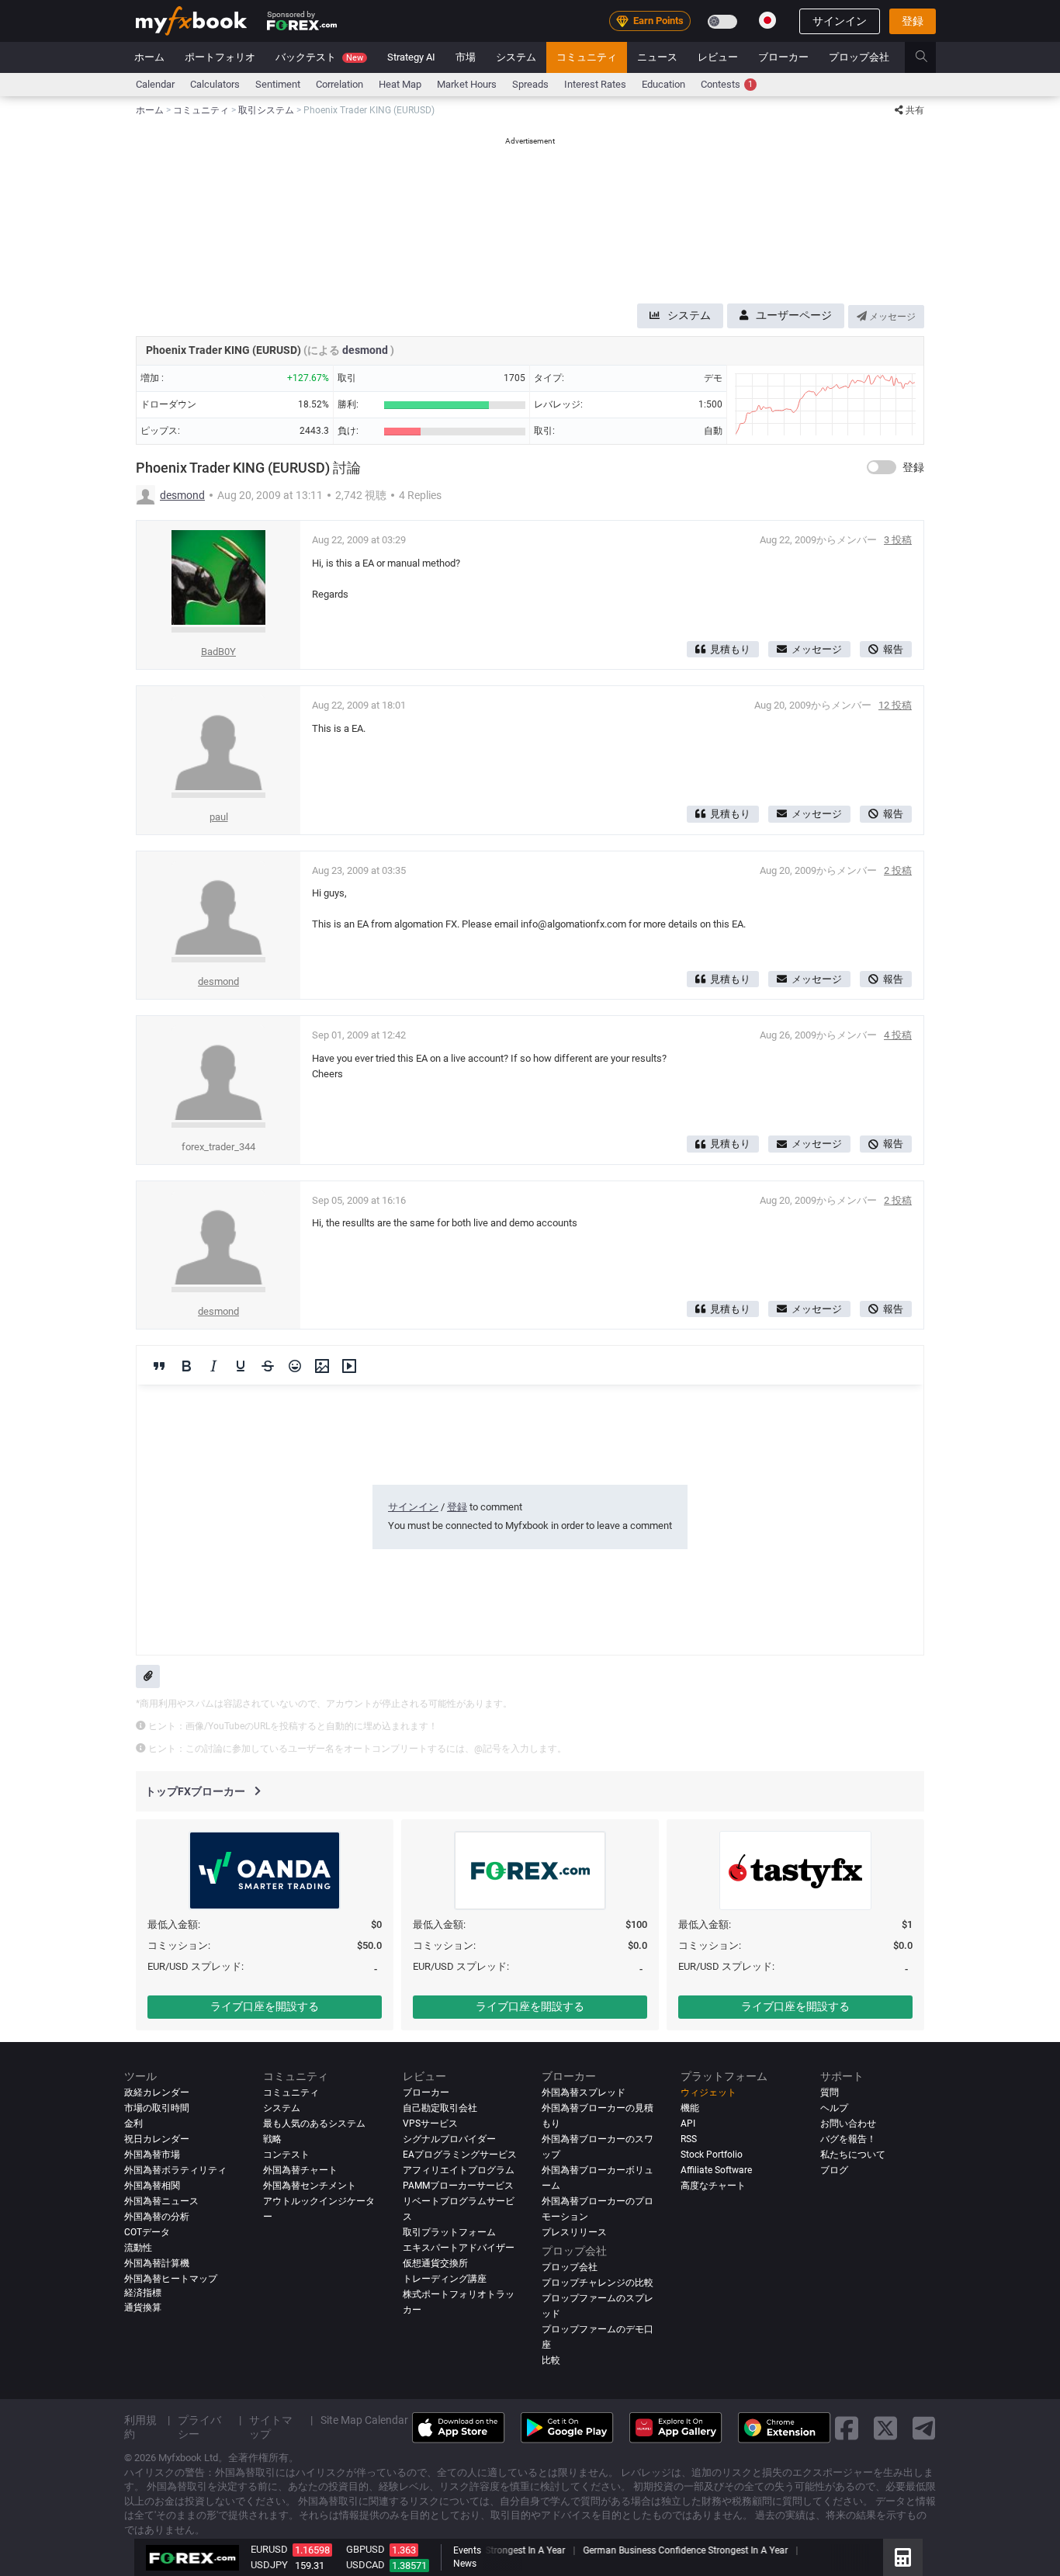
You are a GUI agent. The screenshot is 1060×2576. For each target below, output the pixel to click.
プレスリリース (574, 2232)
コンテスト (286, 2155)
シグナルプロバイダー (449, 2139)
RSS (689, 2139)
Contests (727, 84)
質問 (830, 2092)
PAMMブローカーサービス (458, 2186)
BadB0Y (218, 652)
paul (219, 817)
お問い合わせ (848, 2124)
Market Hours (467, 84)
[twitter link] (885, 2427)
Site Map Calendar (364, 2420)
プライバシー (199, 2427)
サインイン (840, 21)
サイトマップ (271, 2427)
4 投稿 (898, 1035)
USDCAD (365, 2565)
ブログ (834, 2170)
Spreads (530, 84)
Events (467, 2550)
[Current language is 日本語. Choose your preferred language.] (767, 20)
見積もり (730, 649)
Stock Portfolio (712, 2155)
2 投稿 (898, 870)
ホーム (149, 57)
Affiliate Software (716, 2170)
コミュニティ (587, 57)
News (465, 2564)
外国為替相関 (152, 2186)
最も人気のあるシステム (314, 2124)
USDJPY (269, 2565)
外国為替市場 (152, 2155)
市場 (466, 57)
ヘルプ (834, 2108)
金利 (133, 2124)
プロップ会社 (859, 57)
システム (516, 57)
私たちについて (853, 2155)
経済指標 (143, 2293)
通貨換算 (143, 2307)
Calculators (215, 84)
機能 (690, 2108)
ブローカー (783, 57)
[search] (930, 57)
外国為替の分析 (157, 2217)
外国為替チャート (300, 2170)
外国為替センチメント (310, 2186)
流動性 (138, 2248)
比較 (551, 2360)
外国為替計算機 (157, 2263)
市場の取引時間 (157, 2108)
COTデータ (147, 2232)
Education (663, 84)
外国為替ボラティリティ (175, 2170)
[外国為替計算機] (903, 2557)
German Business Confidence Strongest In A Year (683, 2550)
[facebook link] (847, 2427)
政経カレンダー (157, 2092)
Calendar (155, 84)
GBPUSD (365, 2549)
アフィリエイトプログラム (459, 2170)
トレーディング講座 (445, 2279)
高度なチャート (713, 2186)
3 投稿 (898, 540)
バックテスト (319, 57)
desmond (366, 350)
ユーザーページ (794, 315)
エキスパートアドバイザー (459, 2248)
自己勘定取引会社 (440, 2108)
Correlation (339, 84)
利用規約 (140, 2427)
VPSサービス (430, 2124)
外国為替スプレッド (584, 2092)
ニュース (657, 57)
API (688, 2124)
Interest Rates (595, 84)
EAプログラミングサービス (460, 2155)
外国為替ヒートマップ (171, 2279)
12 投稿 (895, 705)
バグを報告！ (848, 2139)
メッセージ (891, 317)
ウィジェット (708, 2092)
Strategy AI (411, 57)
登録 (913, 21)
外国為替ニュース (161, 2201)
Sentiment (278, 84)
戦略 (272, 2139)
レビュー (718, 57)
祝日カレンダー (157, 2139)
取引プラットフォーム (449, 2232)
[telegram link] (924, 2427)
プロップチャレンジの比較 (598, 2283)
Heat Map (400, 84)
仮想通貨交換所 (435, 2263)
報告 (893, 649)
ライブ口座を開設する (265, 2006)
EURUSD (269, 2549)
